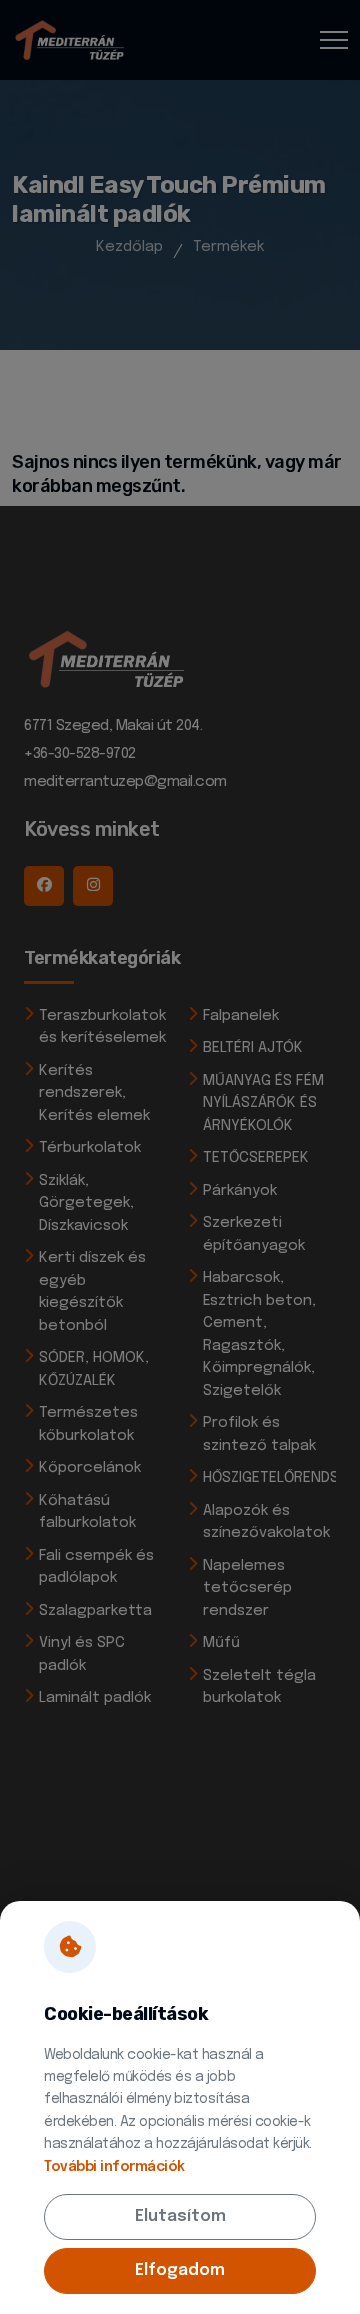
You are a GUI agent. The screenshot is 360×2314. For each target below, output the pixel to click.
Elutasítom (180, 2216)
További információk (114, 2167)
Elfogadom (180, 2270)
